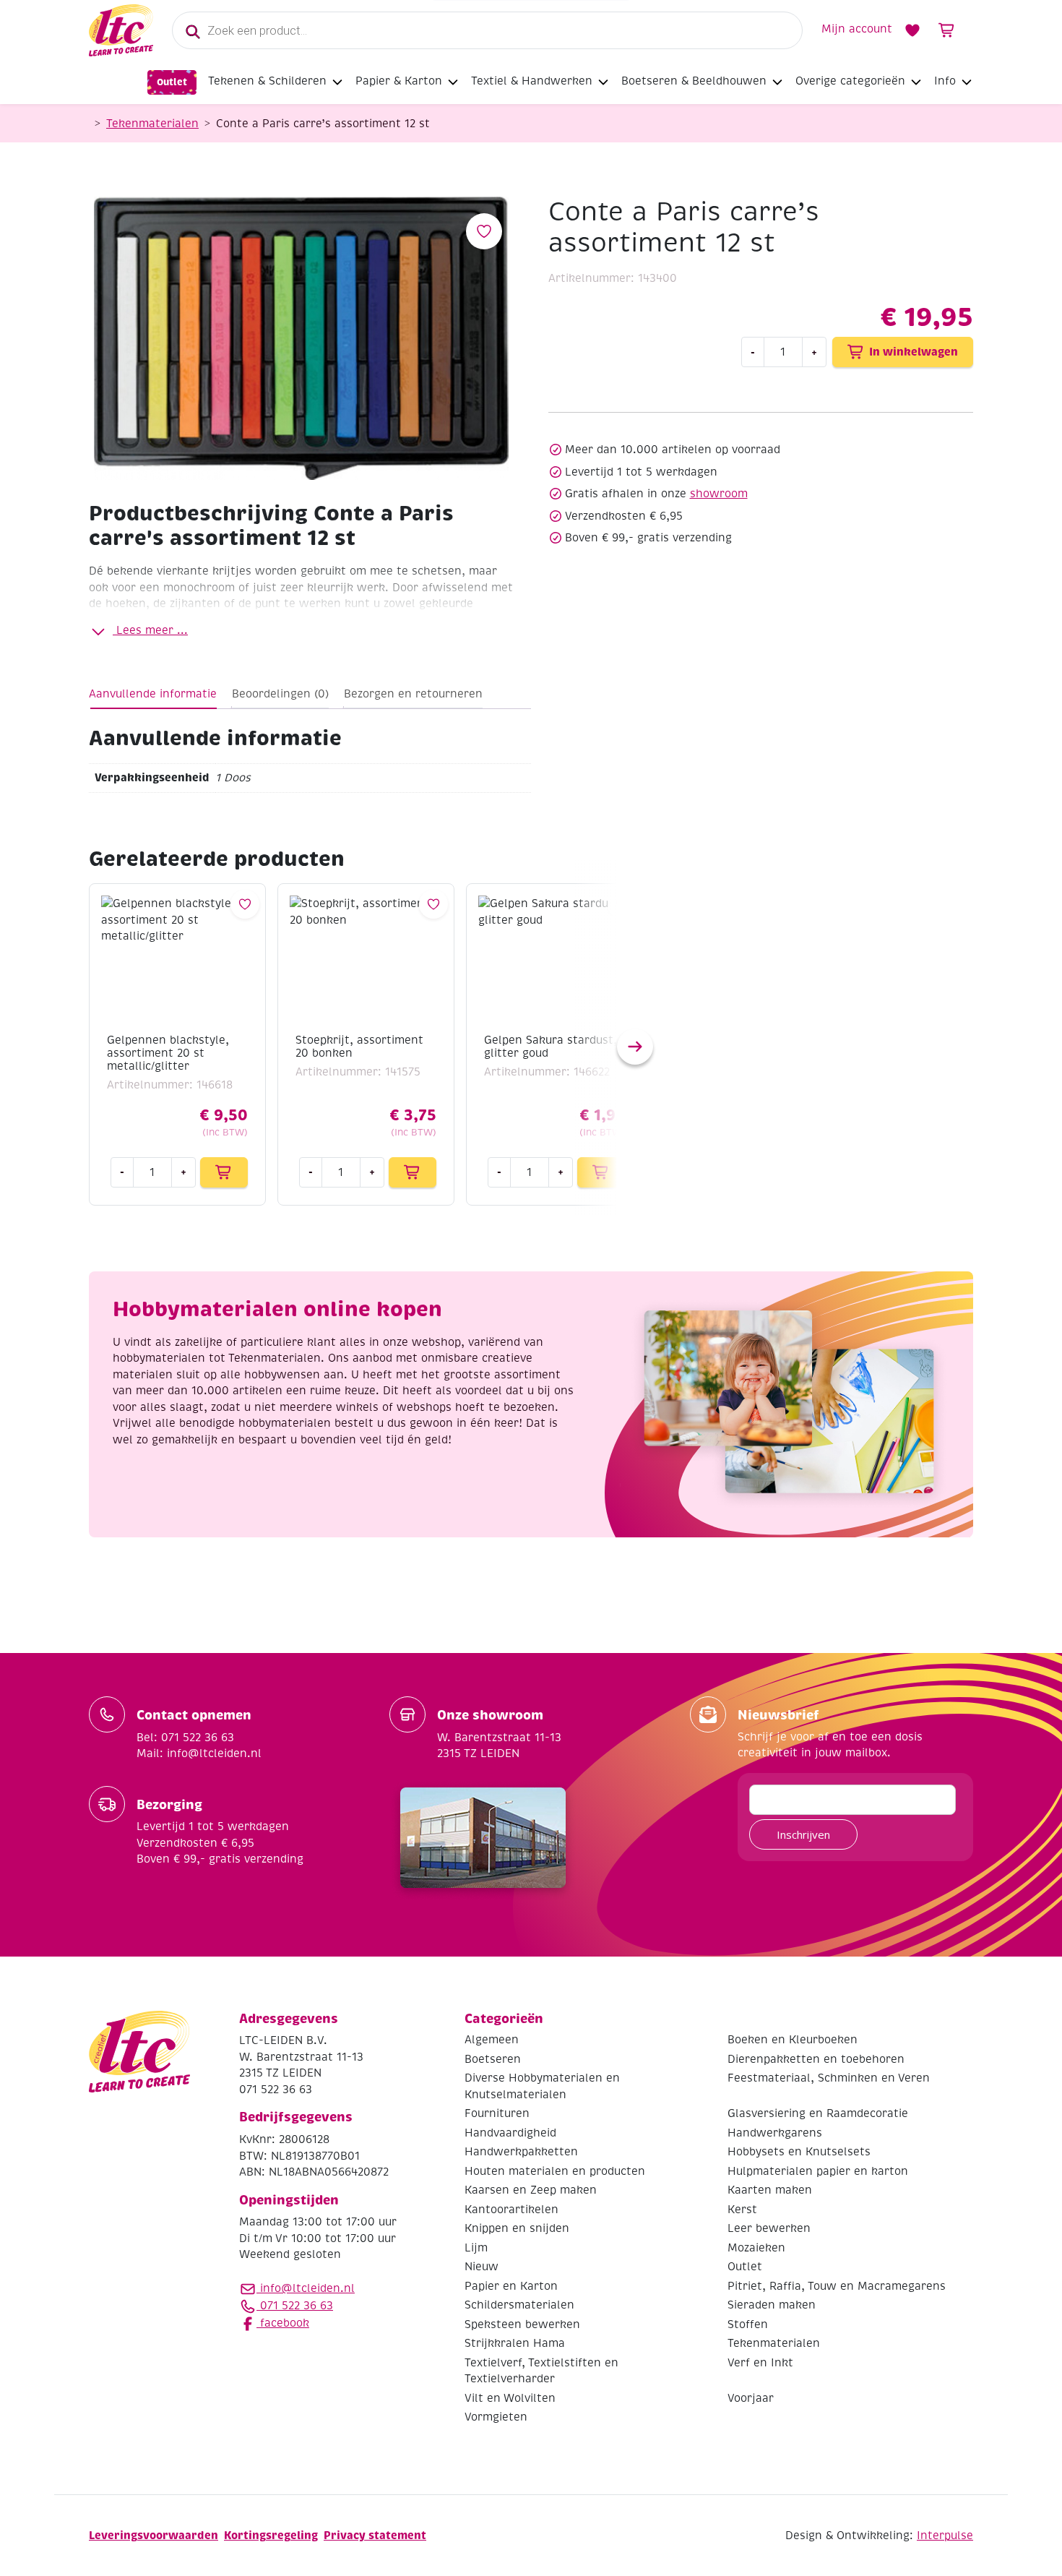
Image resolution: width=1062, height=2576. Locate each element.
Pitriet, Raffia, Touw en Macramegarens (837, 2286)
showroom (719, 494)
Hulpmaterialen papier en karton (818, 2171)
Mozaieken (756, 2248)
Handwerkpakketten (521, 2152)
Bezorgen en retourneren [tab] (413, 694)
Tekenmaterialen (152, 124)
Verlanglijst (912, 30)
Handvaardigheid (510, 2133)
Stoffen (748, 2324)
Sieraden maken (772, 2305)
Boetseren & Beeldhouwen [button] (694, 81)
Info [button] (945, 81)
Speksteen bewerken (522, 2324)
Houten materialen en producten (555, 2171)
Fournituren (497, 2113)
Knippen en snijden (517, 2228)
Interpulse (945, 2536)
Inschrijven (803, 1834)
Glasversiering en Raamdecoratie (818, 2113)
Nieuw (482, 2267)
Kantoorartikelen (511, 2210)
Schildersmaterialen (519, 2305)
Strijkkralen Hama (515, 2343)
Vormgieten (496, 2417)
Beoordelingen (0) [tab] (280, 694)
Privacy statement (375, 2535)
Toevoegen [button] (224, 1172)
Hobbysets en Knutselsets (799, 2152)
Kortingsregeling (271, 2535)
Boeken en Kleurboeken (793, 2040)
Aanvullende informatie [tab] (153, 694)
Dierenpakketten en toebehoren (816, 2059)
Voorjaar (751, 2398)
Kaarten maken (770, 2190)
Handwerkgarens (775, 2133)
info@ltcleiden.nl (307, 2288)
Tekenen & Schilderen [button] (267, 81)
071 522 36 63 (295, 2306)
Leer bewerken (769, 2228)
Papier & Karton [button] (399, 81)
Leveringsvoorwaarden (154, 2535)
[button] (635, 1047)
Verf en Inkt (760, 2363)
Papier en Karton (511, 2286)
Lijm (476, 2248)
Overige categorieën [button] (850, 81)
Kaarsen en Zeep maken (531, 2190)
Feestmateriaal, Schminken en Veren (829, 2078)
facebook (283, 2323)
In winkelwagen (914, 352)
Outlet (172, 82)
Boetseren (493, 2059)
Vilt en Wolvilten (510, 2398)
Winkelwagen (947, 30)
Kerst (742, 2210)
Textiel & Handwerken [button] (532, 81)
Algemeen (492, 2040)
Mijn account (857, 29)
